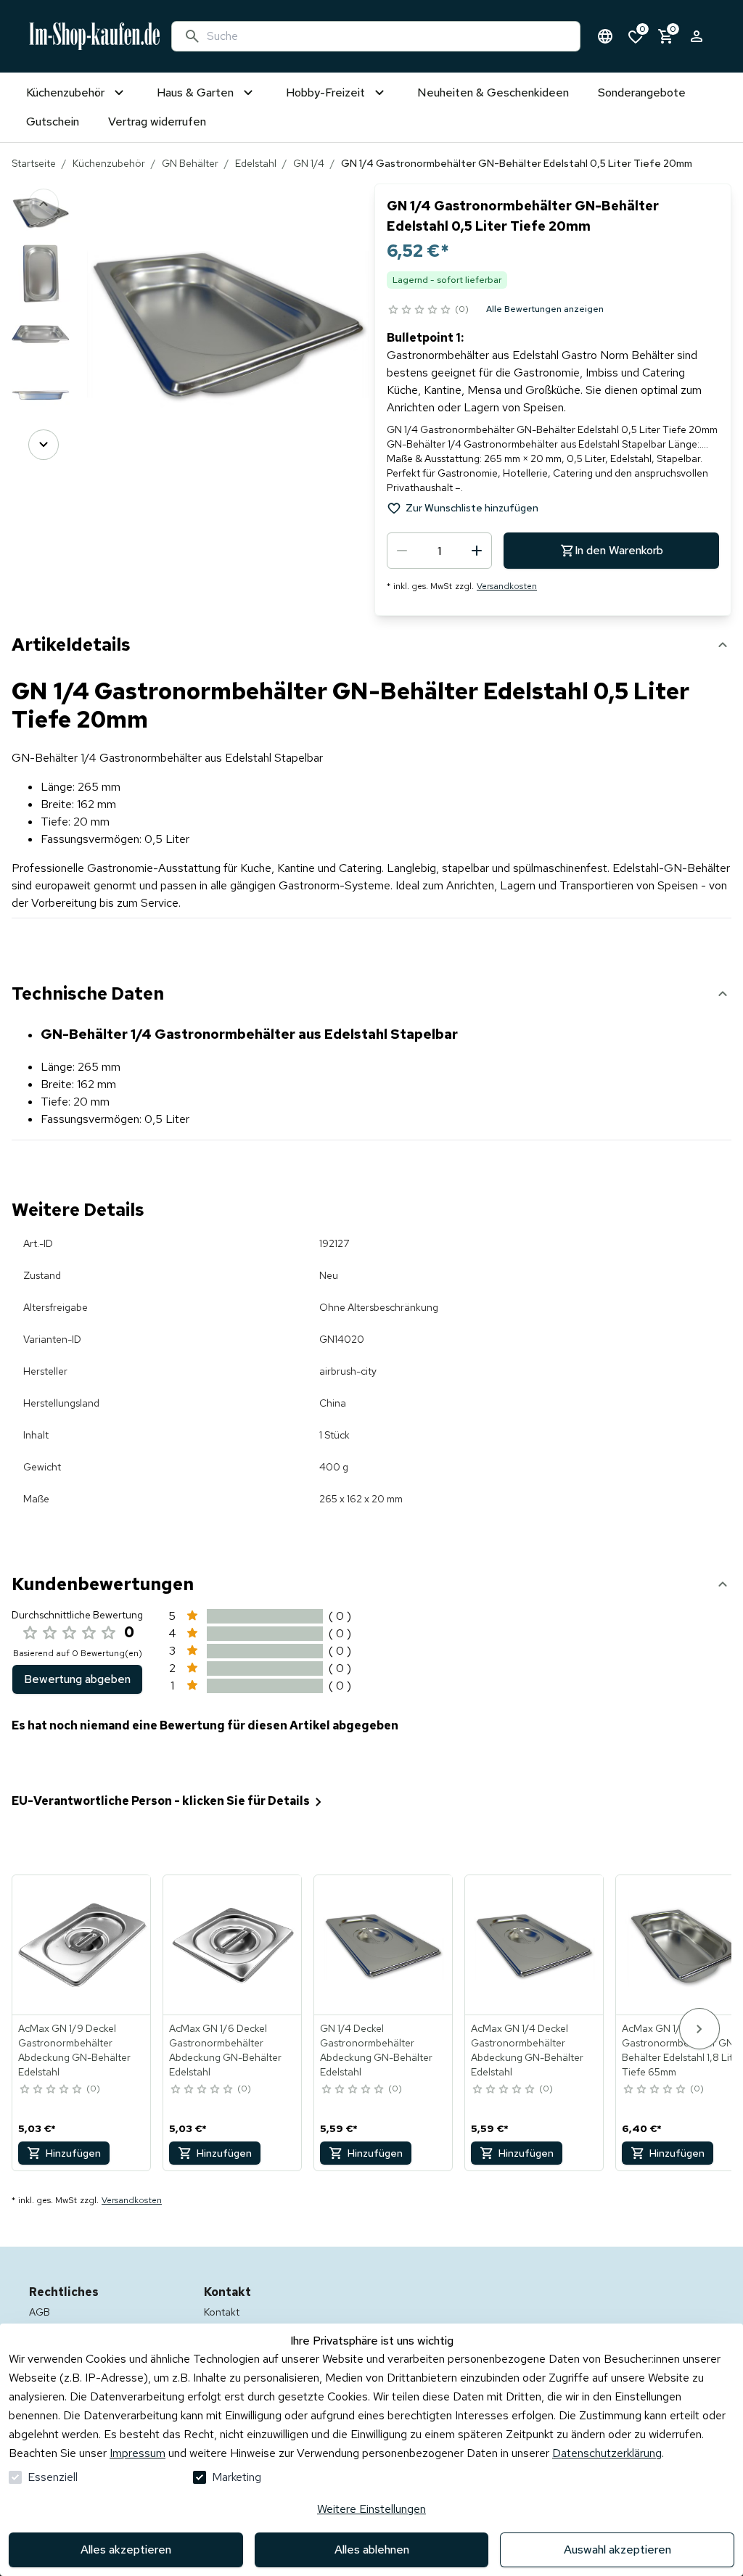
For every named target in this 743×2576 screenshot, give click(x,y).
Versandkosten (507, 586)
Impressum (137, 2453)
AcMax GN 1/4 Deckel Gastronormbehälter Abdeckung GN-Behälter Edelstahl (527, 2050)
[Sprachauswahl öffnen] (605, 36)
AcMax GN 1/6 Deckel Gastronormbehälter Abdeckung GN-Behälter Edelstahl (225, 2050)
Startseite (34, 163)
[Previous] (44, 204)
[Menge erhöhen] (477, 551)
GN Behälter (190, 163)
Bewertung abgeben (77, 1679)
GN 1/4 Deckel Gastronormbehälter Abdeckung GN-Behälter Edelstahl (376, 2050)
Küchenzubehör (109, 163)
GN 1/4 (309, 163)
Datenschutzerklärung (607, 2453)
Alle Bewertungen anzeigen (545, 309)
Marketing (237, 2477)
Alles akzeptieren (126, 2550)
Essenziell (53, 2477)
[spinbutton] (439, 551)
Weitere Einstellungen (371, 2509)
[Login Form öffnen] (697, 36)
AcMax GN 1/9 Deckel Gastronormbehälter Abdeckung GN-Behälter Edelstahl (74, 2050)
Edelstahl (256, 163)
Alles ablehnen (372, 2550)
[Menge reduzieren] (402, 551)
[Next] (44, 445)
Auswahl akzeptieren (617, 2550)
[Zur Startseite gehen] (94, 36)
